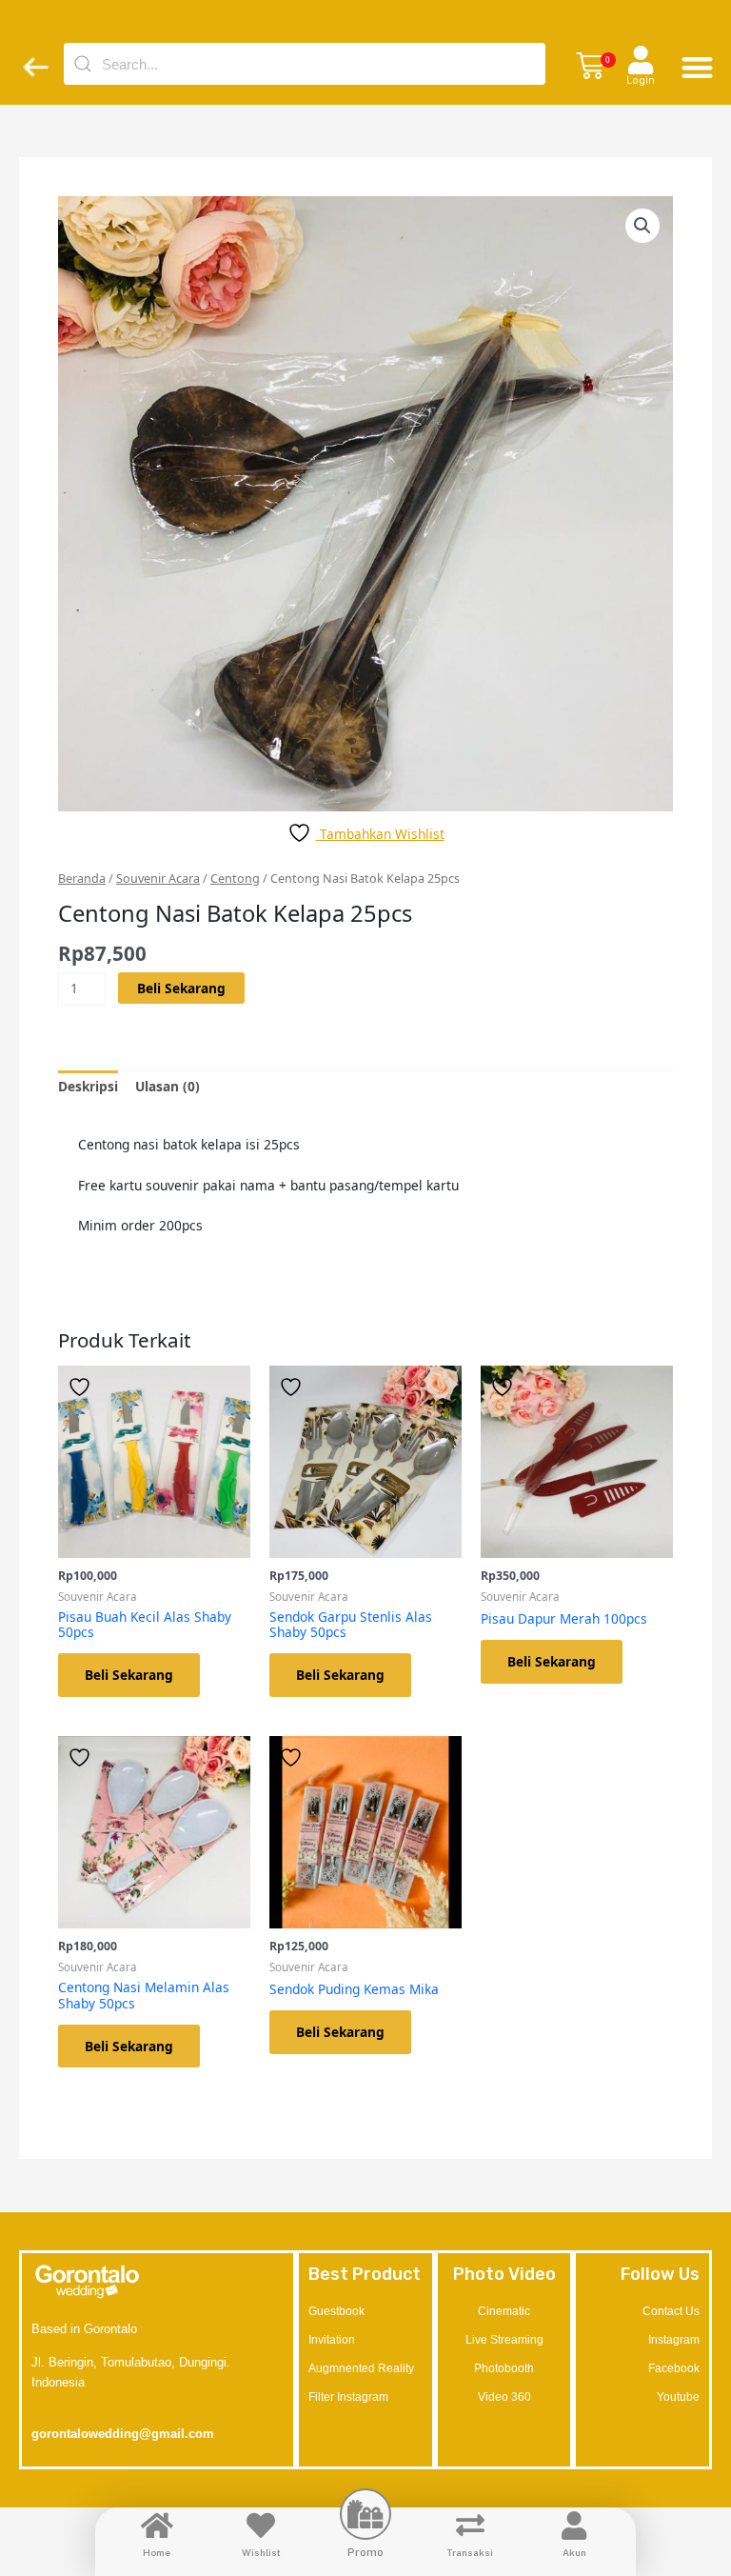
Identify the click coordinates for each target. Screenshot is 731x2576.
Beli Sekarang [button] (129, 1675)
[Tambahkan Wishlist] (82, 1387)
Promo (365, 2552)
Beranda (82, 879)
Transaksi (470, 2552)
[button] (590, 67)
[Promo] (365, 2514)
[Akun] (574, 2526)
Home (157, 2552)
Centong (235, 879)
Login (641, 80)
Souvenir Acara (158, 879)
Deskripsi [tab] (88, 1086)
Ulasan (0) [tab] (168, 1086)
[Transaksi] (470, 2526)
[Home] (157, 2526)
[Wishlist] (261, 2526)
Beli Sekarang (181, 988)
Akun (574, 2552)
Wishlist (261, 2552)
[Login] (641, 60)
